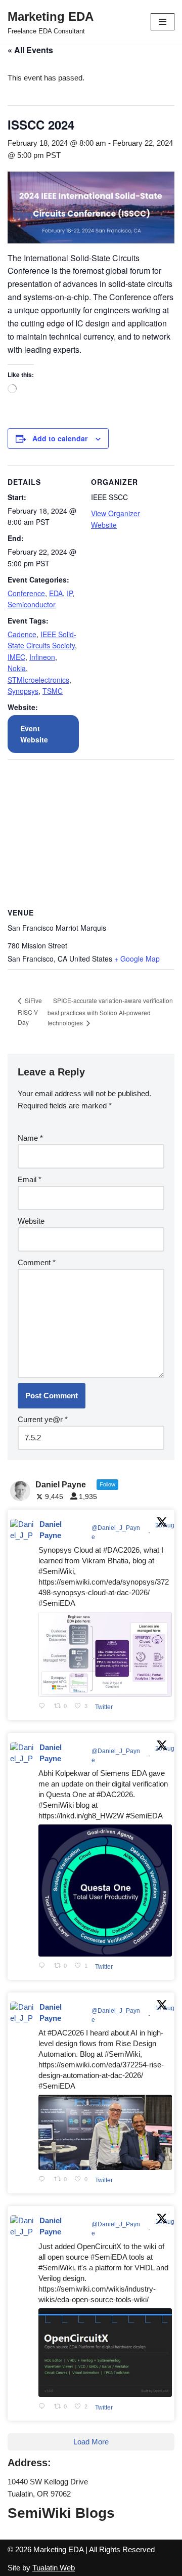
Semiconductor (32, 604)
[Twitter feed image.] (105, 1654)
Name (30, 1138)
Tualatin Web (54, 2568)
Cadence (22, 634)
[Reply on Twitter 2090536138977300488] (44, 1966)
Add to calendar (60, 438)
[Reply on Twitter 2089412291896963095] (44, 2180)
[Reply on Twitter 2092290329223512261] (44, 1707)
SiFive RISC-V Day (30, 1011)
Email (30, 1179)
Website (31, 1221)
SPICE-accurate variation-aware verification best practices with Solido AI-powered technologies (110, 1012)
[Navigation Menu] (163, 22)
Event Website (34, 734)
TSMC (53, 691)
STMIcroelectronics (38, 680)
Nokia (17, 668)
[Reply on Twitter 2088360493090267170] (44, 2407)
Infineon (42, 657)
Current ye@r (43, 1419)
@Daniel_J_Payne (116, 1532)
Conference (26, 593)
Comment (37, 1262)
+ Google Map (137, 959)
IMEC (16, 657)
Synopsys (23, 691)
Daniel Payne (51, 1530)
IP (70, 593)
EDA (56, 593)
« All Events (30, 50)
